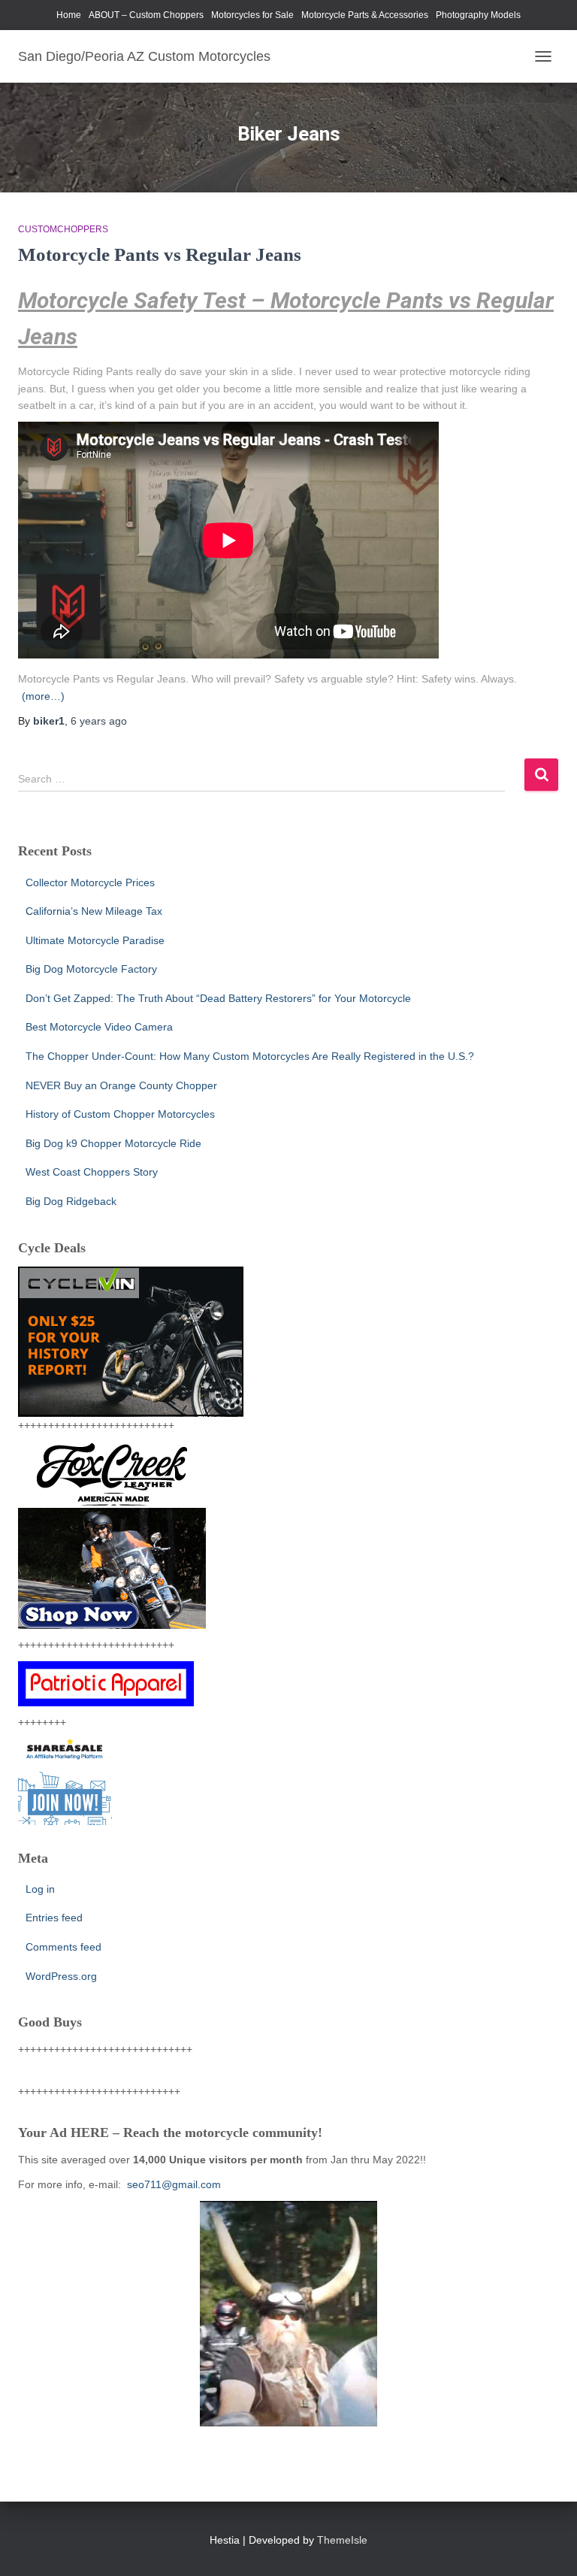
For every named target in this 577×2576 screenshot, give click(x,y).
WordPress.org (61, 1976)
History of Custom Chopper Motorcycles (120, 1114)
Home (69, 15)
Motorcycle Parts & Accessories (365, 15)
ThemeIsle (342, 2540)
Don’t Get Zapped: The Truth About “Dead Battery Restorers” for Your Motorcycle (218, 998)
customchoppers (63, 229)
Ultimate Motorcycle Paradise (95, 940)
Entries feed (54, 1918)
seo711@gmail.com (172, 2184)
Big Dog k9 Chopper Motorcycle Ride (113, 1143)
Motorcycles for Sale (252, 15)
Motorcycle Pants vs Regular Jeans (160, 254)
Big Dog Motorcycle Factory (91, 969)
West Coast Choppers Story (92, 1172)
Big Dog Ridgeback (71, 1201)
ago (99, 721)
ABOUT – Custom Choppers (146, 15)
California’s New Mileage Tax (94, 911)
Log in (40, 1889)
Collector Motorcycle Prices (90, 882)
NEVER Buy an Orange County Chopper (121, 1085)
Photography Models (478, 15)
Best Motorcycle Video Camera (99, 1027)
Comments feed (63, 1947)
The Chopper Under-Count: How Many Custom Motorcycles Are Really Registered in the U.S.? (250, 1056)
